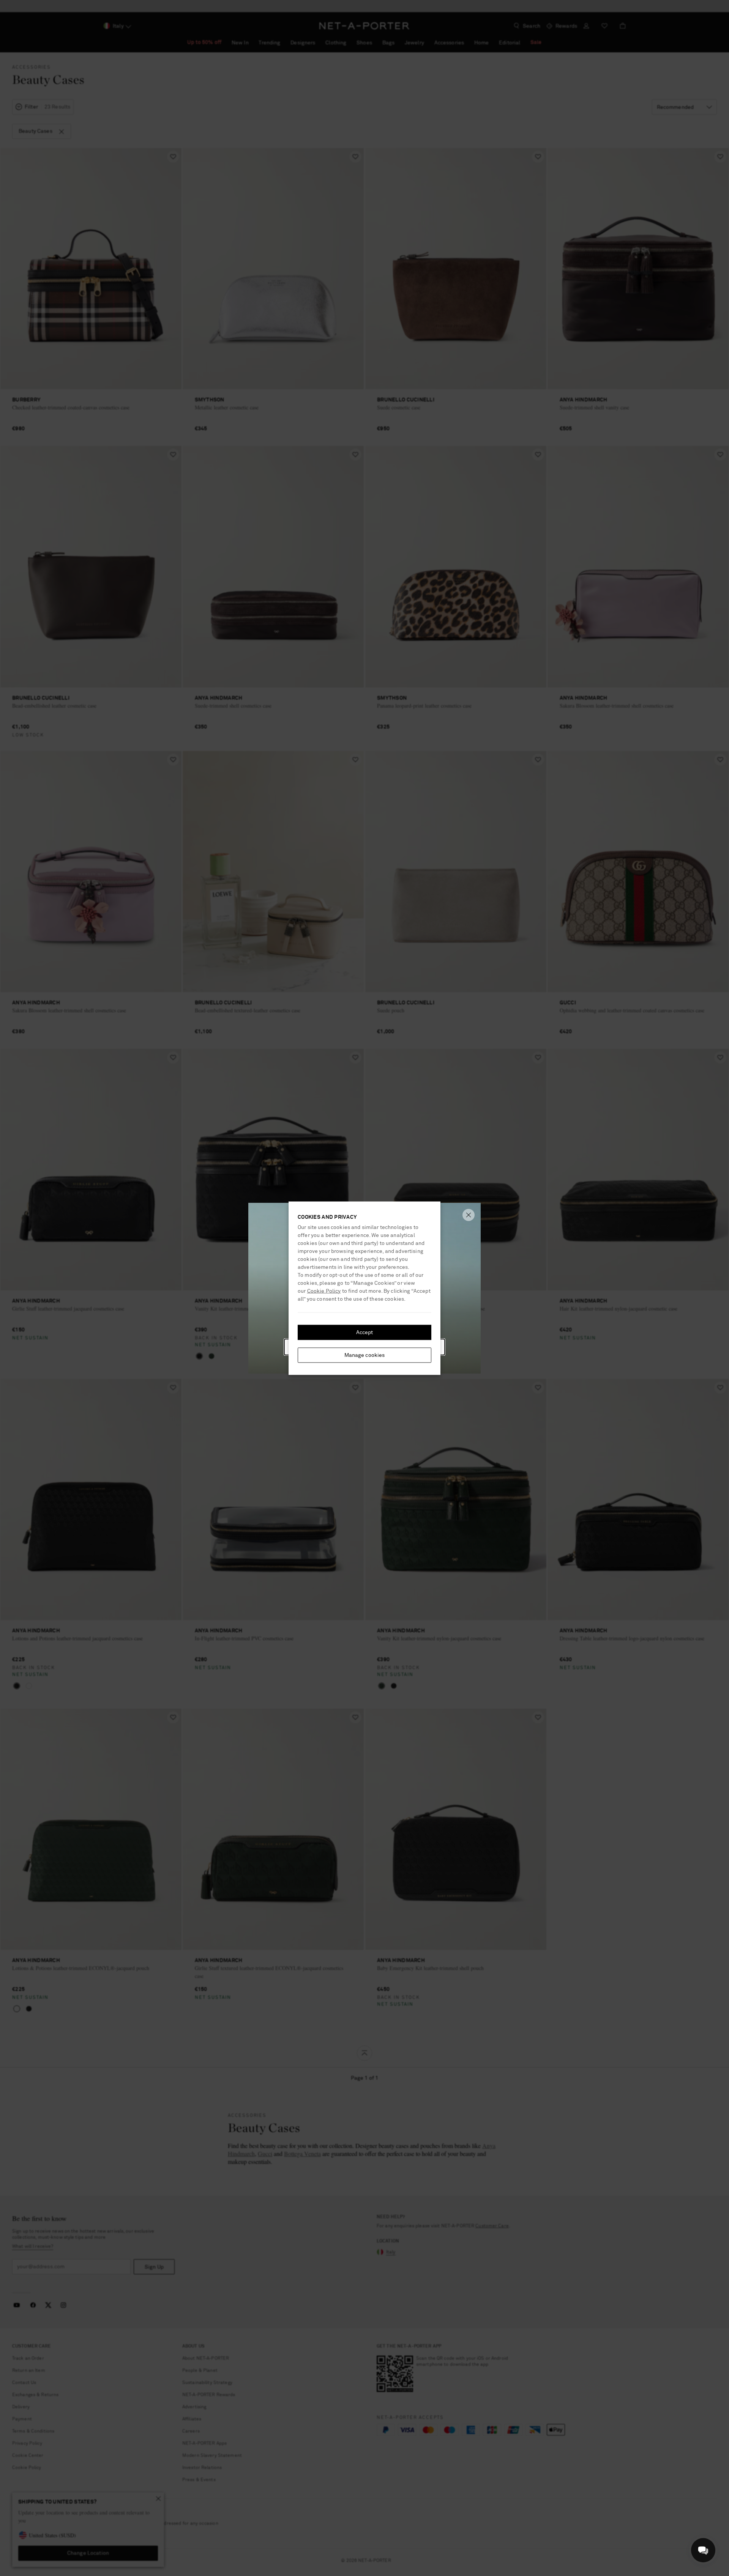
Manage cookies (365, 1355)
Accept (365, 1332)
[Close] (469, 1215)
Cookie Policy (324, 1291)
